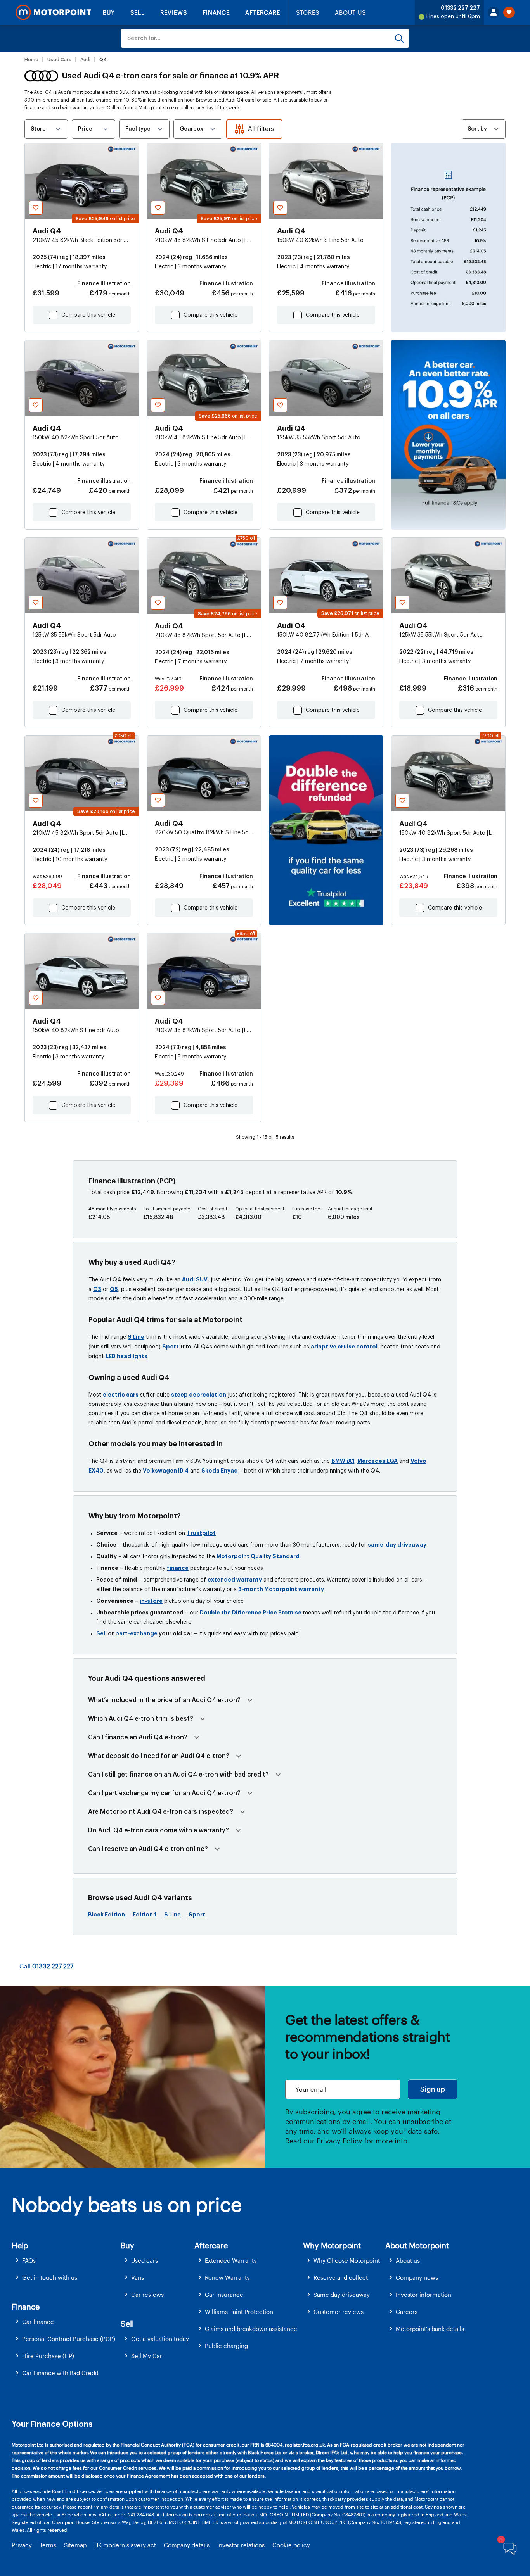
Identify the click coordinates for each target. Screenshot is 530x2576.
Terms (48, 2545)
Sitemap (75, 2545)
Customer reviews (339, 2312)
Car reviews (147, 2295)
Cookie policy (291, 2545)
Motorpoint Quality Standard (258, 1556)
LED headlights (126, 1356)
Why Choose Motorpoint (347, 2260)
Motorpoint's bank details (430, 2329)
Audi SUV (195, 1279)
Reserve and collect (341, 2277)
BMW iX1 (343, 1461)
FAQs (29, 2260)
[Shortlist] (509, 12)
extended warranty (235, 1580)
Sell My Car (147, 2356)
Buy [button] (127, 2245)
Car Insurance (224, 2295)
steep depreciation (199, 1395)
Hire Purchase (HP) (48, 2356)
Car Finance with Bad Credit (60, 2373)
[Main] (53, 12)
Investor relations (241, 2545)
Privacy (22, 2545)
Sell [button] (127, 2324)
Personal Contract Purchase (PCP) (69, 2339)
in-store (151, 1601)
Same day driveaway (342, 2295)
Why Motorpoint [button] (332, 2245)
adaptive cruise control (344, 1347)
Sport (171, 1347)
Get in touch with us (50, 2277)
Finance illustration (104, 284)
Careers (407, 2312)
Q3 (97, 1289)
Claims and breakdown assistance (251, 2329)
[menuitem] (66, 2261)
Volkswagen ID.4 (166, 1471)
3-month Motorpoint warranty (281, 1589)
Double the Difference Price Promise (251, 1613)
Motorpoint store (156, 108)
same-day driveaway (397, 1545)
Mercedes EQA (378, 1461)
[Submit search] (399, 38)
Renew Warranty (227, 2277)
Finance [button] (26, 2307)
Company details (187, 2545)
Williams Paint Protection (239, 2312)
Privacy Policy (339, 2141)
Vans (138, 2277)
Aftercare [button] (211, 2245)
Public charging (226, 2346)
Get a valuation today (160, 2339)
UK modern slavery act (125, 2545)
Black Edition (107, 1915)
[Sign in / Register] (494, 12)
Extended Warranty (231, 2260)
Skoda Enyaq (220, 1471)
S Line (136, 1337)
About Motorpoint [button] (417, 2245)
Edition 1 (145, 1915)
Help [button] (20, 2245)
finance (33, 108)
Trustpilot (201, 1533)
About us (408, 2260)
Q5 (114, 1289)
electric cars (121, 1395)
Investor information (423, 2295)
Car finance (38, 2322)
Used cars (145, 2260)
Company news (417, 2277)
